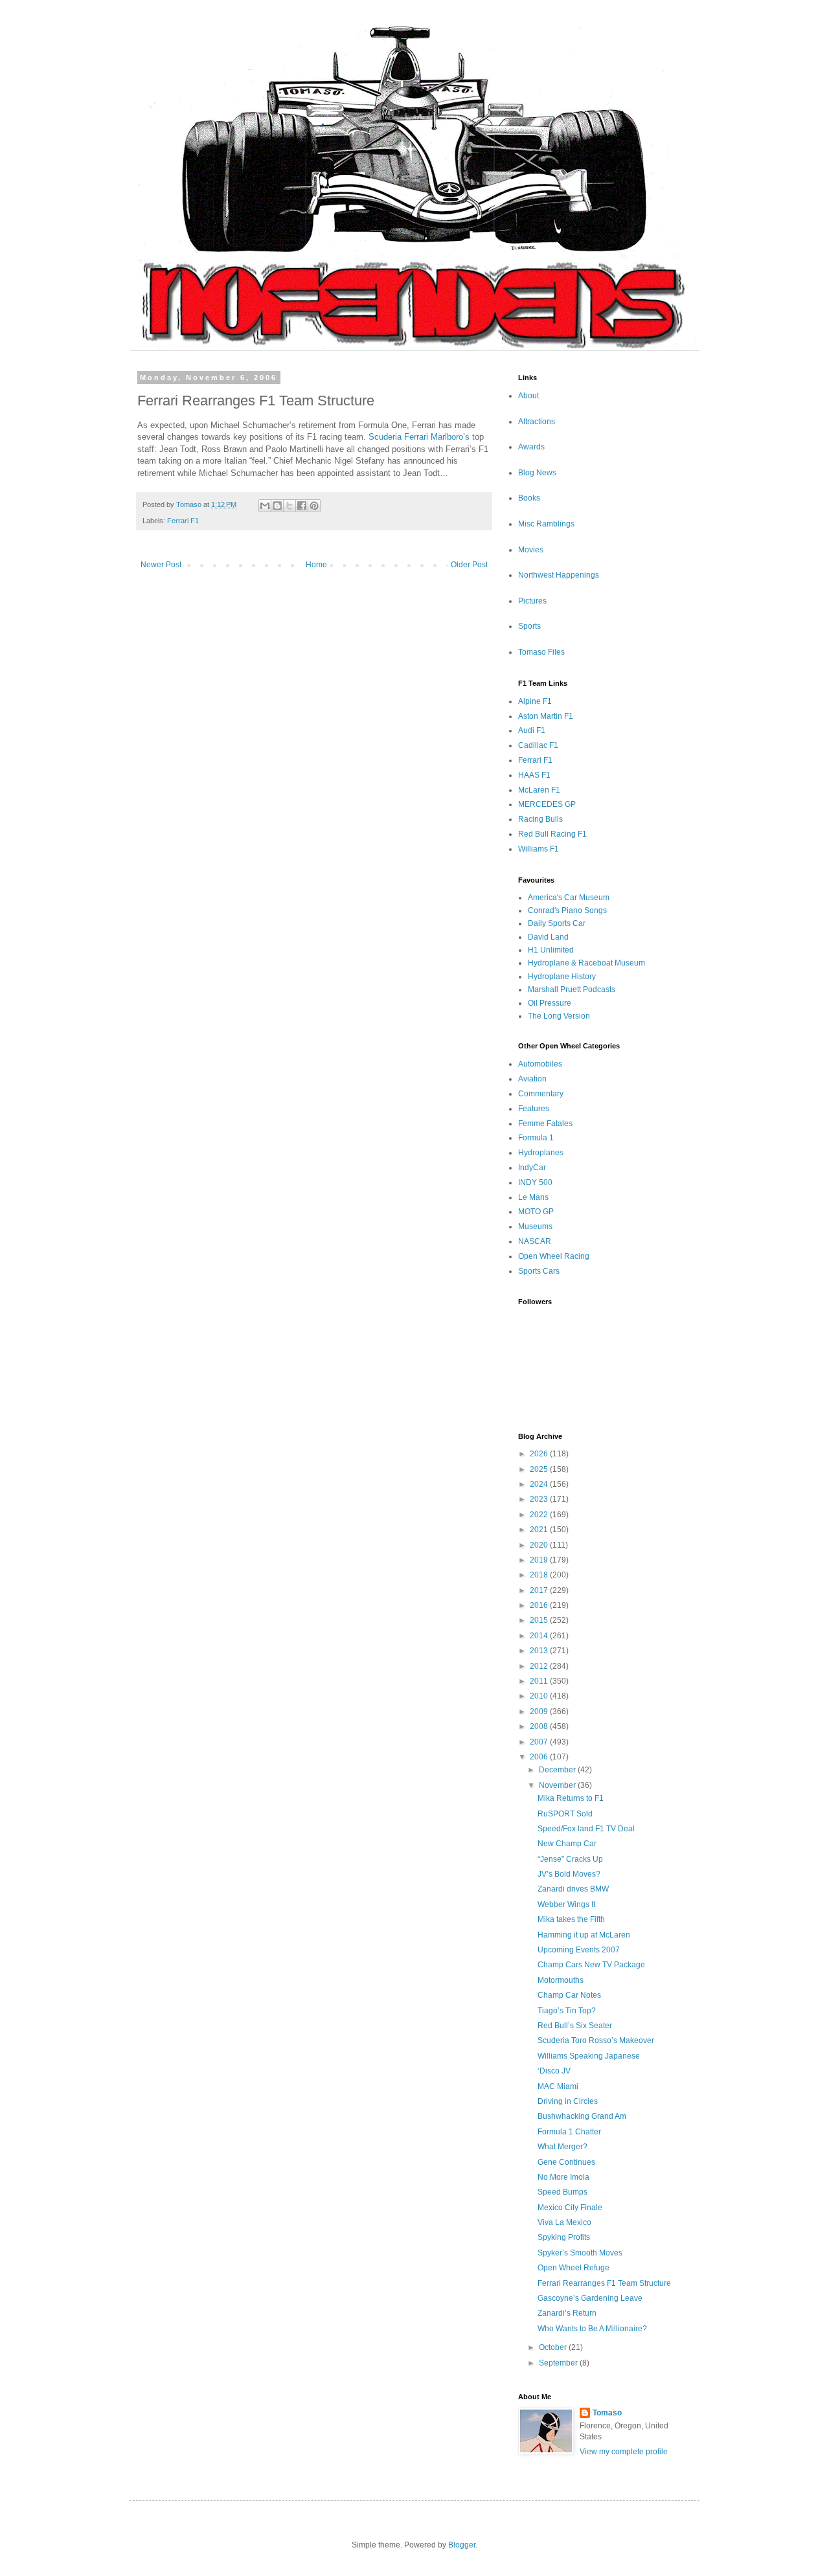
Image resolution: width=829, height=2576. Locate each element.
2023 (540, 1499)
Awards (531, 447)
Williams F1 (539, 849)
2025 (540, 1469)
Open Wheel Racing (554, 1256)
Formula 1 (536, 1138)
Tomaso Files (541, 652)
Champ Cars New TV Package (591, 1965)
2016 (540, 1605)
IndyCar (532, 1168)
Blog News (537, 473)
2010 (540, 1696)
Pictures (532, 601)
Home (316, 565)
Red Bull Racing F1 (552, 834)
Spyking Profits (564, 2237)
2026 (540, 1454)
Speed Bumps (562, 2192)
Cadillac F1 (538, 745)
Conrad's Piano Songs (567, 910)
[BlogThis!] (277, 506)
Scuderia (385, 437)
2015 (540, 1620)
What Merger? (562, 2147)
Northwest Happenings (559, 575)
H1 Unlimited (551, 950)
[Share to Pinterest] (314, 506)
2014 (540, 1636)
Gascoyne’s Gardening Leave (590, 2298)
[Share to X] (290, 506)
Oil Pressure (550, 1003)
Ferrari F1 (183, 521)
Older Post (469, 565)
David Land (548, 937)
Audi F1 (532, 730)
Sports (529, 626)
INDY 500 (535, 1182)
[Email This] (265, 506)
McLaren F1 (539, 790)
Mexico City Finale (570, 2208)
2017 (540, 1590)
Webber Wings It (566, 1904)
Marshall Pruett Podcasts (572, 989)
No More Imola (563, 2177)
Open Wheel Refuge (573, 2268)
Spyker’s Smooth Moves (580, 2253)
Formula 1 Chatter (569, 2132)
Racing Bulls (540, 819)
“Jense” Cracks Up (570, 1859)
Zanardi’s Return (567, 2313)
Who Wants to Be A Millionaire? (592, 2329)
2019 (540, 1560)
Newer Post (161, 565)
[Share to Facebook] (302, 506)
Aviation (532, 1079)
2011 (540, 1681)
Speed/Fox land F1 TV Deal (586, 1829)
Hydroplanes (541, 1153)
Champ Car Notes (569, 1995)
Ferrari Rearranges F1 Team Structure (604, 2283)
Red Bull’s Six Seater (575, 2026)
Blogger (462, 2545)
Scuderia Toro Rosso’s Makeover (596, 2040)
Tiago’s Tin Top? (567, 2011)
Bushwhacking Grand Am (582, 2116)
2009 (540, 1712)
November (558, 1785)
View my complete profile (624, 2452)
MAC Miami (558, 2086)
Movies (531, 550)
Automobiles (540, 1064)
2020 (540, 1545)
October (554, 2347)
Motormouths (561, 1980)
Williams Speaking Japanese (589, 2056)
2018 (540, 1575)
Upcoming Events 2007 (579, 1950)
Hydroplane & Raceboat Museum (586, 963)
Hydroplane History (562, 977)
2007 (540, 1742)
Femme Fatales (545, 1124)
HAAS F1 (534, 775)
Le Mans (533, 1197)
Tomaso (607, 2413)
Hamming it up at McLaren (584, 1935)
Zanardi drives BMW (573, 1889)
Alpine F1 (535, 701)
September (559, 2363)
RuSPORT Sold (565, 1814)
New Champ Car (567, 1844)
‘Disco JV (554, 2071)
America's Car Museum (569, 898)
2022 (540, 1515)
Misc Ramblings (546, 524)
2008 (540, 1726)
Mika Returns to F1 (571, 1798)
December (558, 1770)
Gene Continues (566, 2162)
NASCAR (535, 1241)
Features (534, 1109)
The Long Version (559, 1016)
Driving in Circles (568, 2101)
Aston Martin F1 (546, 716)
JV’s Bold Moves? (569, 1874)
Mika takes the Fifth (571, 1919)
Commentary (541, 1094)
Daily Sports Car (557, 923)
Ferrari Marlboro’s (437, 437)
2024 (540, 1484)
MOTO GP (536, 1212)
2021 (540, 1530)
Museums (535, 1226)
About (528, 396)
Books (529, 498)
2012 (540, 1666)
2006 (540, 1757)
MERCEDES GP (547, 804)
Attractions (537, 422)
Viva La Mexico (564, 2222)
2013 (540, 1651)
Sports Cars (539, 1271)
